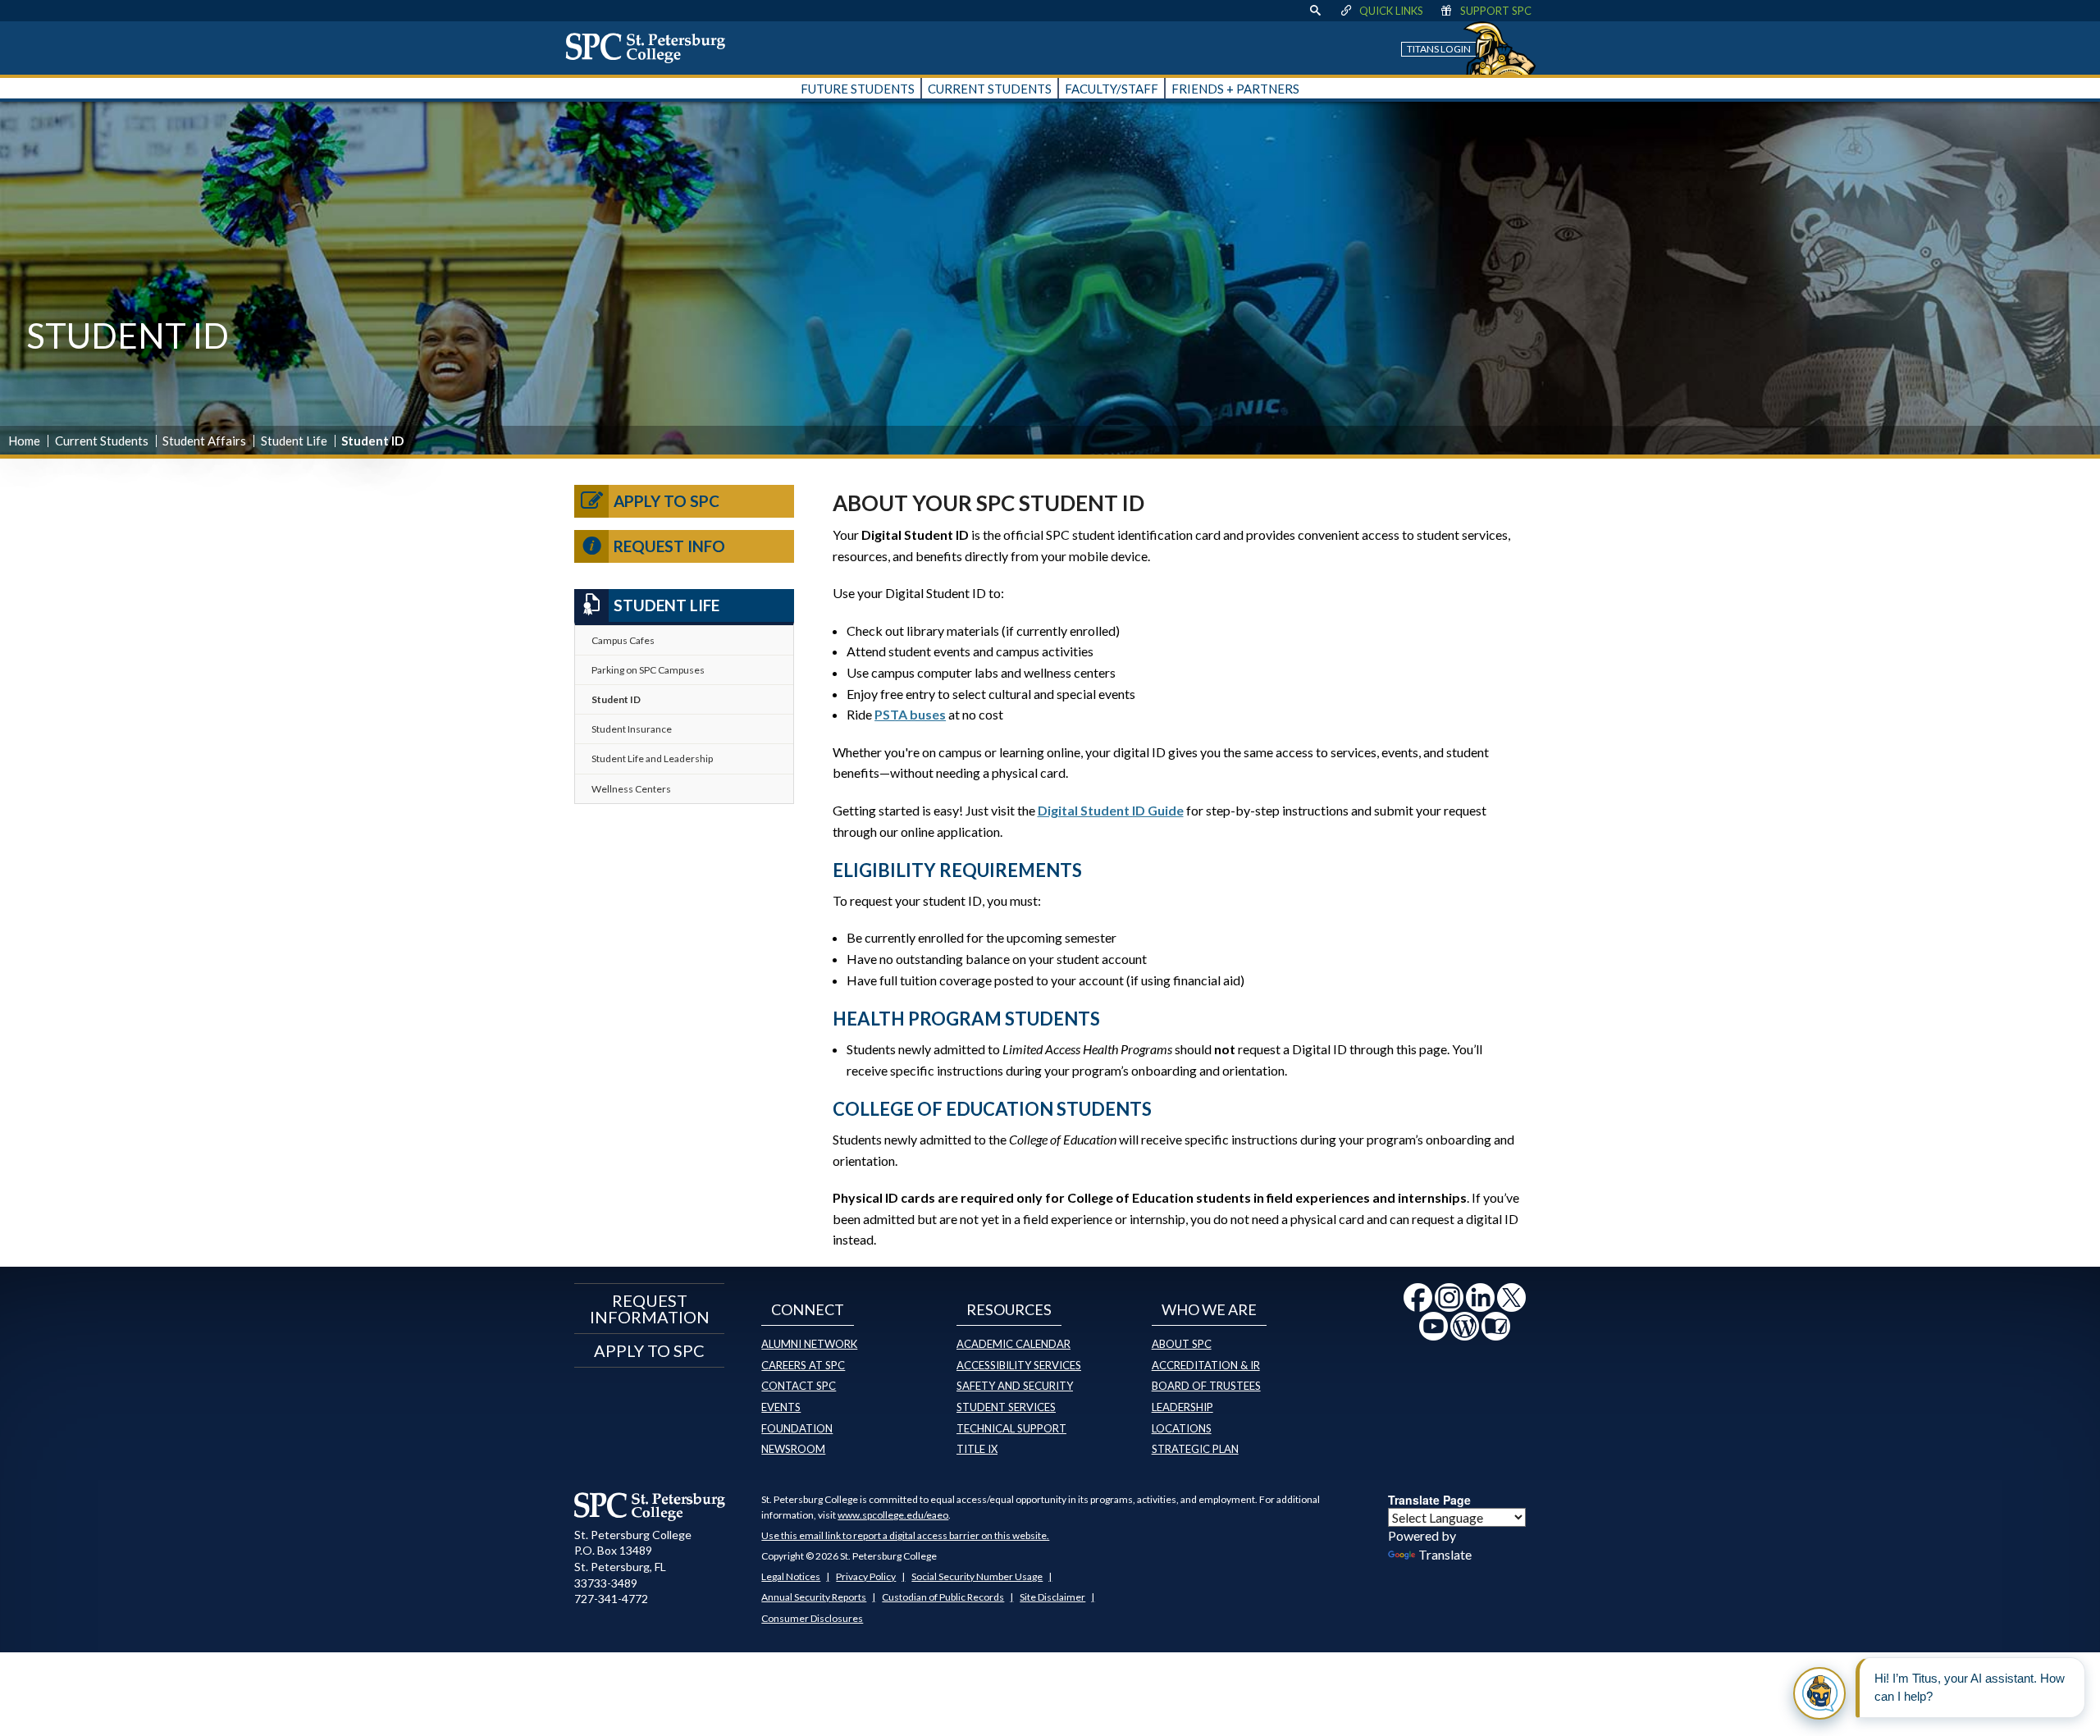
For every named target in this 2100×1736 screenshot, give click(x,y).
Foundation (797, 1428)
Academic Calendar (1013, 1344)
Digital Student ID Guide (1111, 810)
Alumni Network (809, 1344)
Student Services (1006, 1407)
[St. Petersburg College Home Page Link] (651, 48)
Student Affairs (204, 441)
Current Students (102, 441)
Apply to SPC (667, 501)
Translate (1445, 1554)
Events (781, 1407)
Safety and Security (1015, 1386)
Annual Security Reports (814, 1597)
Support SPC (1496, 11)
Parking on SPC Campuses (648, 670)
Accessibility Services (1019, 1365)
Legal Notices (791, 1576)
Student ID (616, 699)
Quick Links (1391, 11)
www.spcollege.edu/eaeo (893, 1515)
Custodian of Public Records (943, 1597)
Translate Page (1429, 1500)
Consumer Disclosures (812, 1618)
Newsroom (793, 1449)
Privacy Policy (866, 1576)
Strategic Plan (1195, 1449)
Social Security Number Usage (977, 1576)
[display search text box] (1315, 11)
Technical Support (1011, 1428)
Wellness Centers (631, 789)
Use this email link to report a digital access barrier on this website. (905, 1535)
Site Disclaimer (1052, 1597)
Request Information (650, 1309)
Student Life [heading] (667, 605)
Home (24, 441)
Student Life (294, 441)
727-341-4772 (611, 1599)
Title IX (977, 1449)
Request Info (669, 546)
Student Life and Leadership (652, 758)
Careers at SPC (803, 1365)
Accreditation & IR (1206, 1365)
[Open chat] (1819, 1693)
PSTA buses (910, 714)
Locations (1182, 1428)
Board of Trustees (1206, 1386)
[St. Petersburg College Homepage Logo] (650, 1506)
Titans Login (1439, 49)
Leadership (1182, 1407)
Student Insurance (632, 729)
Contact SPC (799, 1386)
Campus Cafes (623, 640)
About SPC (1182, 1344)
